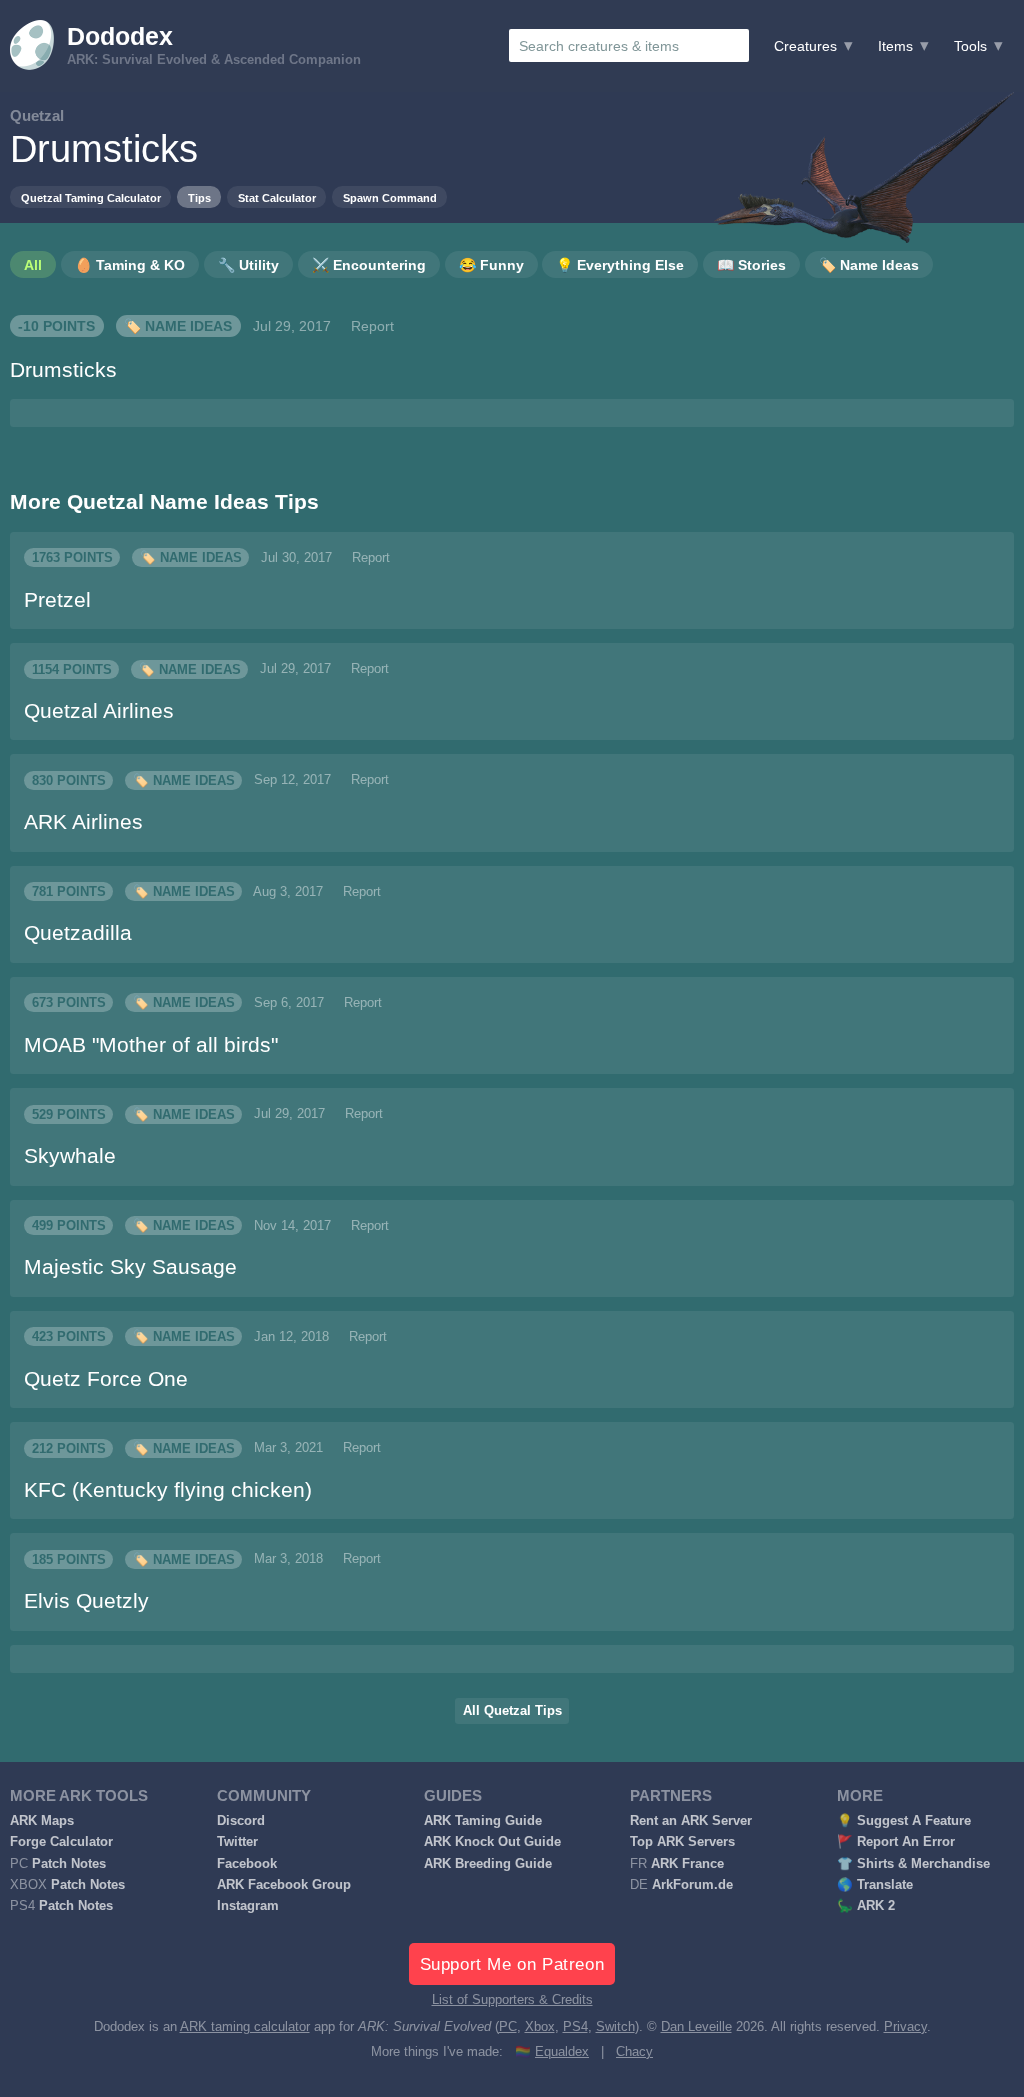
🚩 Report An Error (896, 1842)
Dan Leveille (696, 2027)
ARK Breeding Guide (488, 1864)
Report (372, 326)
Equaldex (562, 2052)
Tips (199, 198)
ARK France (687, 1864)
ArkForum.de (692, 1885)
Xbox (540, 2027)
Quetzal (37, 115)
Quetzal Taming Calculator (91, 198)
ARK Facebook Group (284, 1885)
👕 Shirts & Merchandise (913, 1864)
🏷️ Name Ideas (178, 326)
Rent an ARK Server (691, 1821)
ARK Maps (42, 1821)
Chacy (634, 2052)
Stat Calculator (277, 198)
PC (508, 2027)
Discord (241, 1821)
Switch (615, 2027)
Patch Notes (69, 1864)
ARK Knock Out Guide (492, 1842)
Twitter (237, 1842)
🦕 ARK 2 (866, 1906)
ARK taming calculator (245, 2027)
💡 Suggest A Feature (904, 1821)
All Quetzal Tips (512, 1711)
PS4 (575, 2027)
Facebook (247, 1864)
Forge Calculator (61, 1842)
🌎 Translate (875, 1885)
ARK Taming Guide (483, 1821)
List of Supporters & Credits (512, 2000)
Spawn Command (390, 198)
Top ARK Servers (682, 1842)
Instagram (248, 1906)
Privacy (905, 2027)
